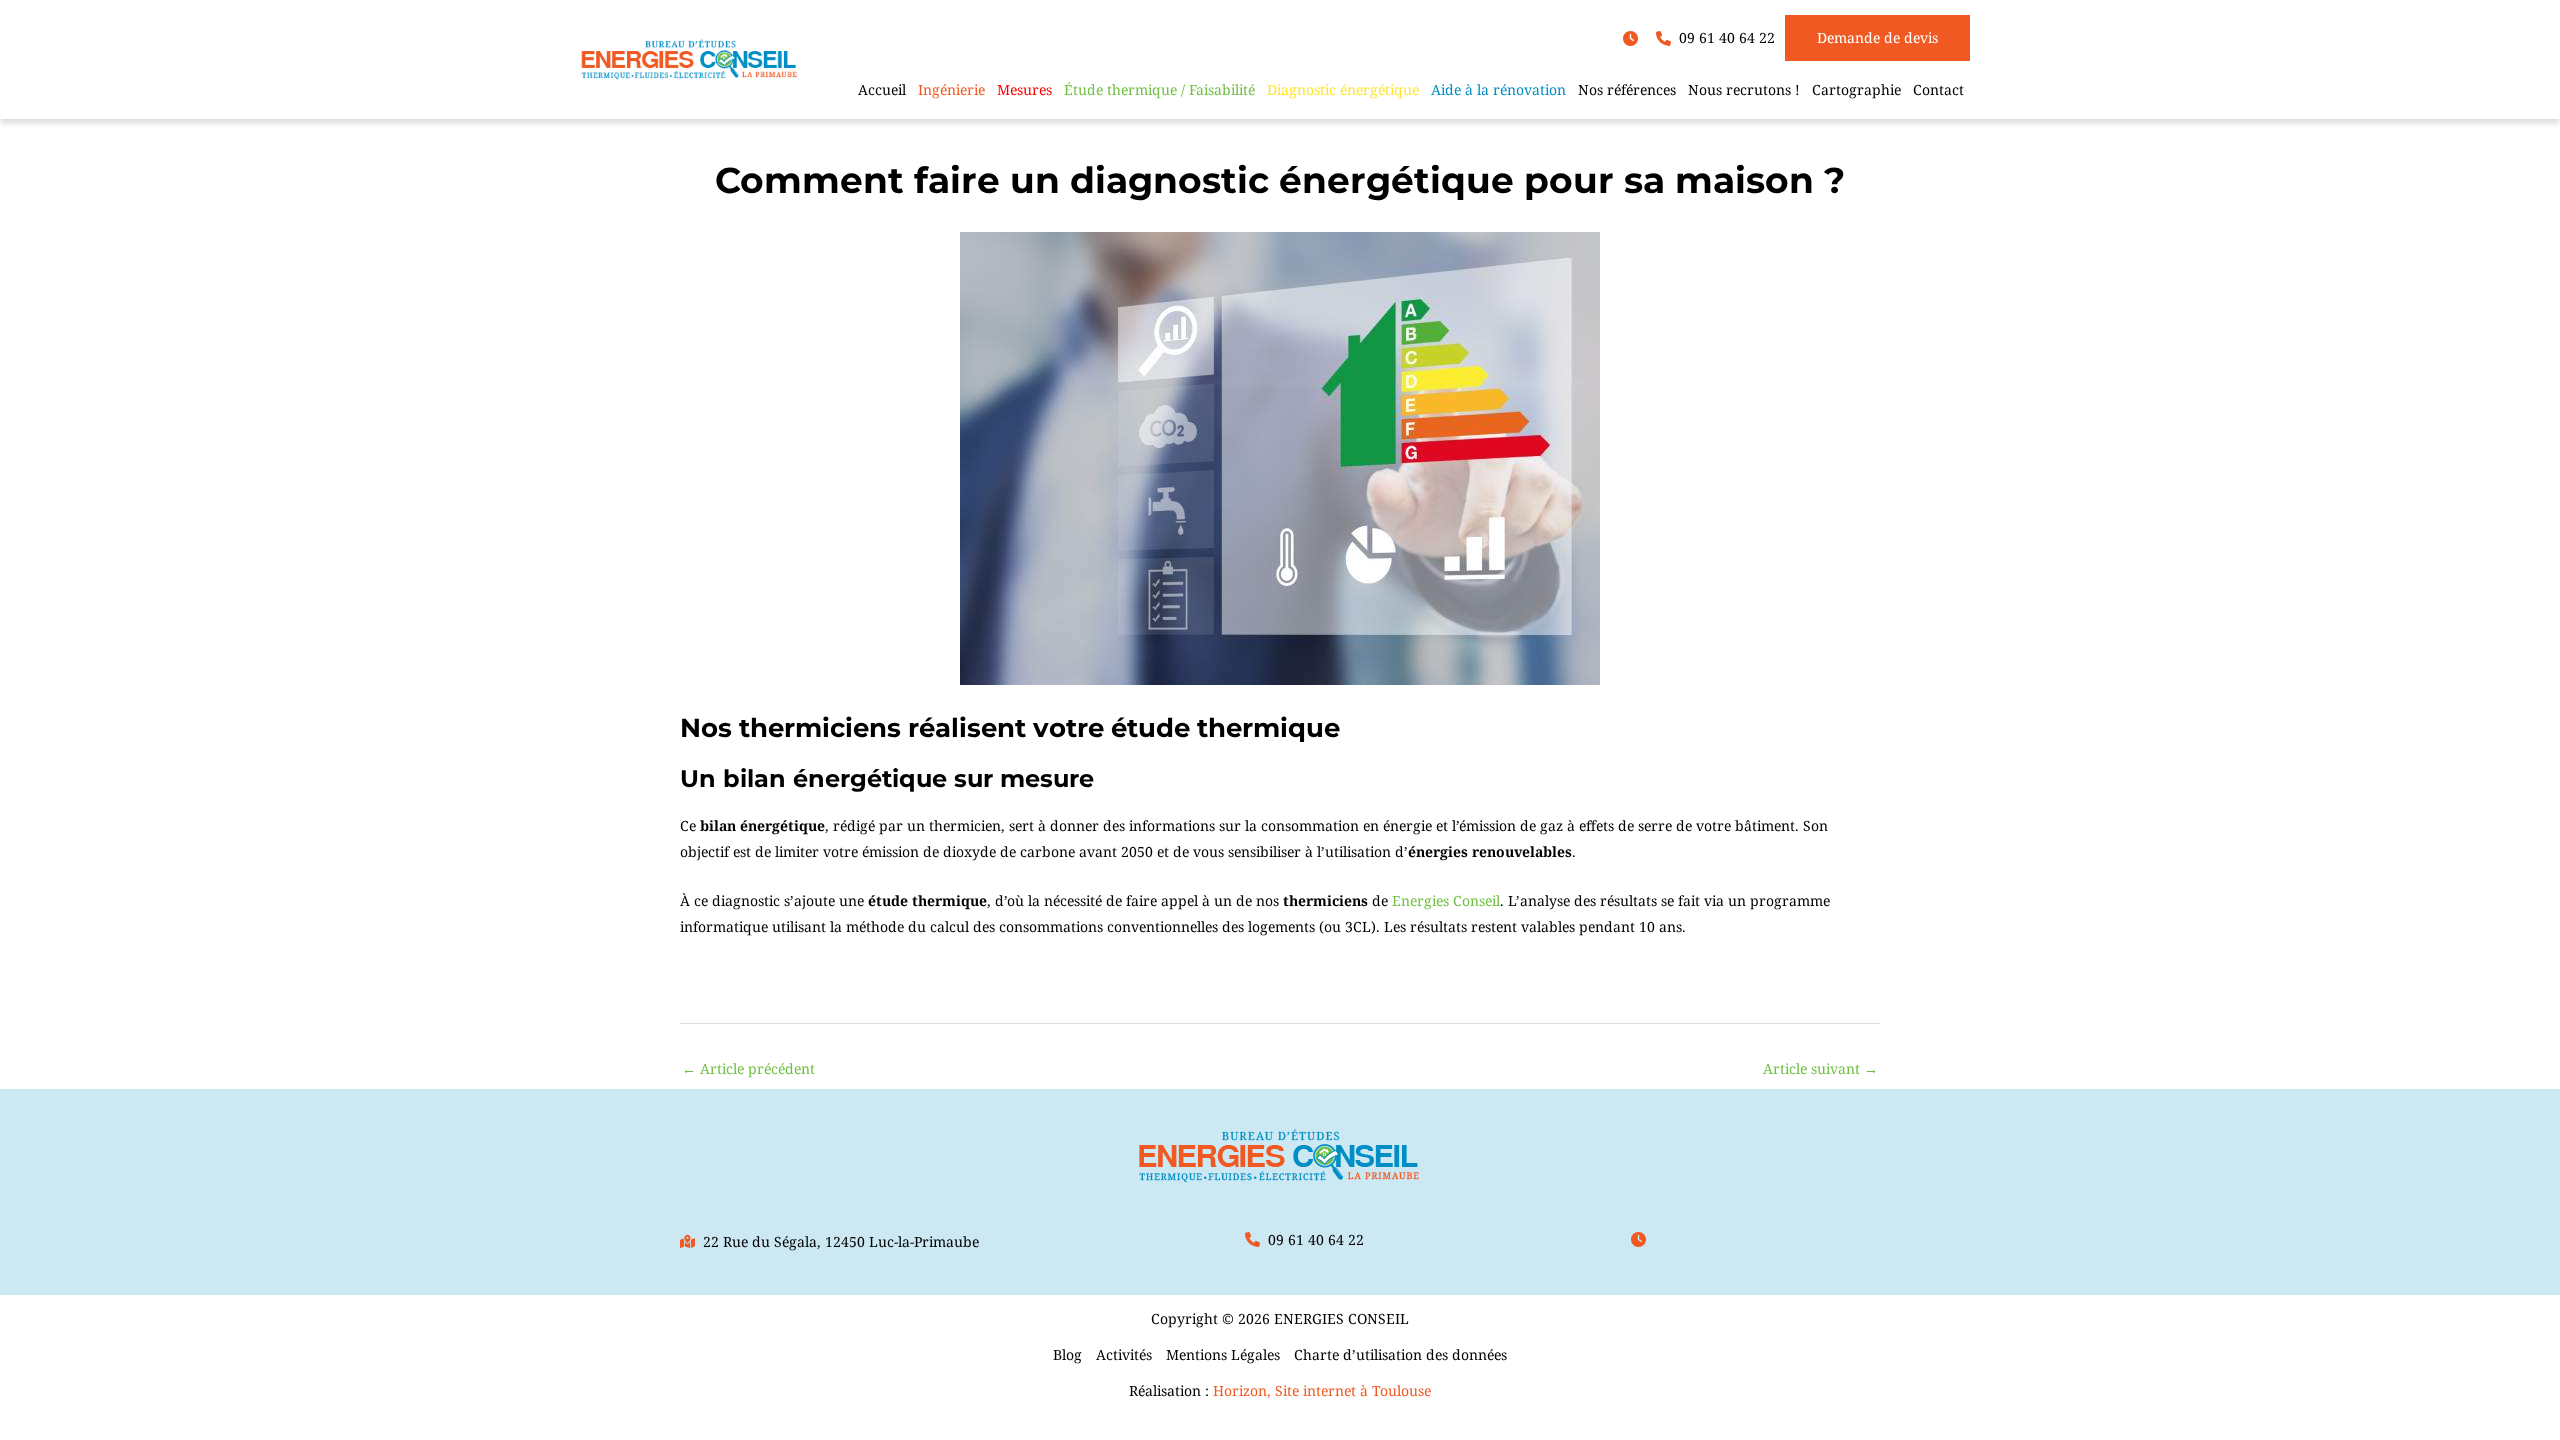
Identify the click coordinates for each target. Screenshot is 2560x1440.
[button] (1634, 38)
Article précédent (748, 1068)
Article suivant (1820, 1068)
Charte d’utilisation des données (1400, 1354)
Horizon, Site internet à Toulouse (1322, 1390)
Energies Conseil (1446, 900)
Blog (1067, 1354)
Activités (1124, 1354)
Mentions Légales (1223, 1354)
